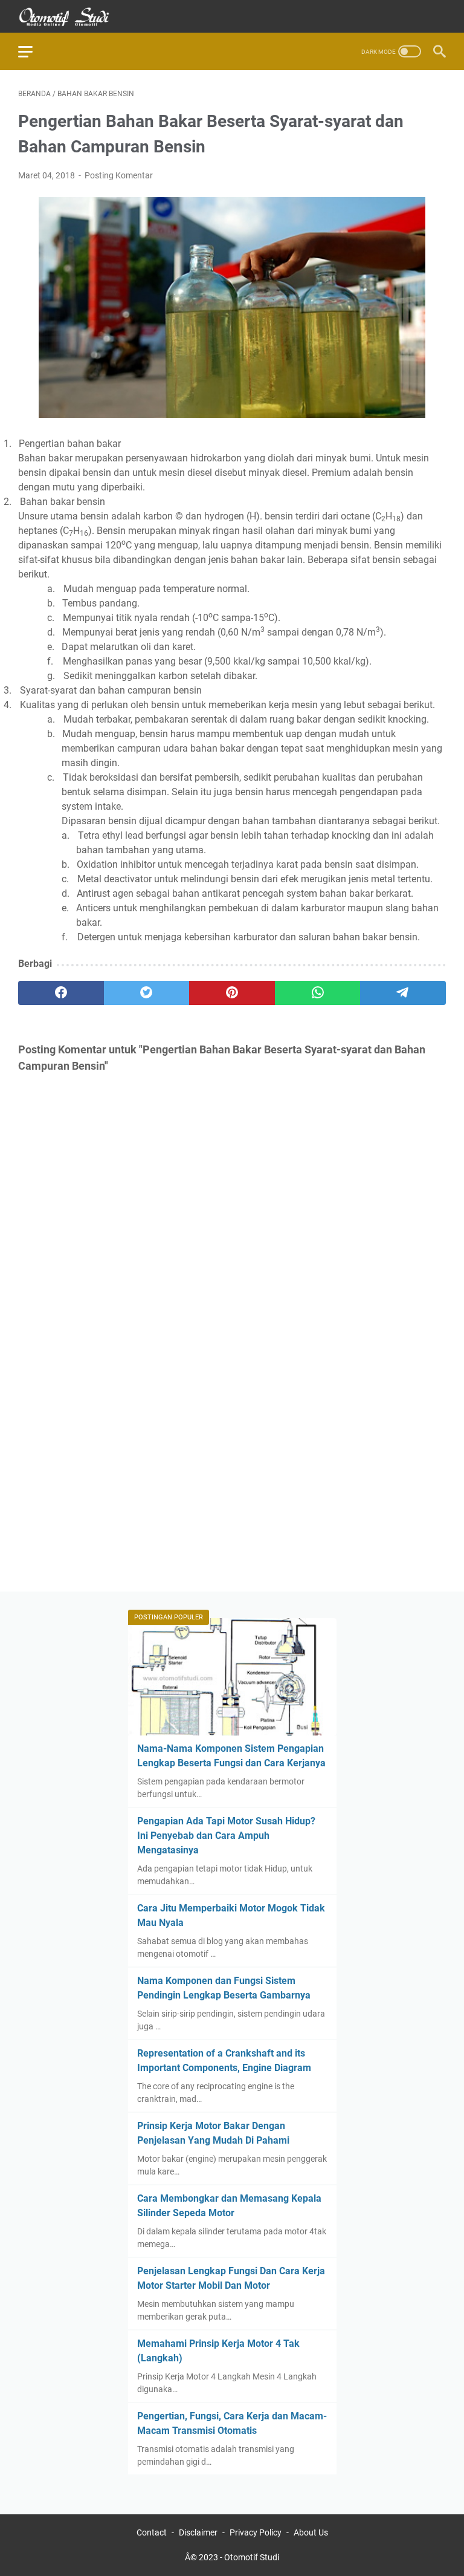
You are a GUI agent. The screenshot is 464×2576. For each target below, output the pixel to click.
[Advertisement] (232, 1462)
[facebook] (61, 993)
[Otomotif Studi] (72, 17)
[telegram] (403, 993)
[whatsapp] (318, 993)
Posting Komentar (119, 175)
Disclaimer (198, 2532)
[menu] (33, 51)
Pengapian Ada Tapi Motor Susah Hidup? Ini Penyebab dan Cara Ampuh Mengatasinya (226, 1836)
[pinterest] (232, 993)
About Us (311, 2532)
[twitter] (147, 993)
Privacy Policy (256, 2532)
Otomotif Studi (252, 2557)
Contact (152, 2532)
